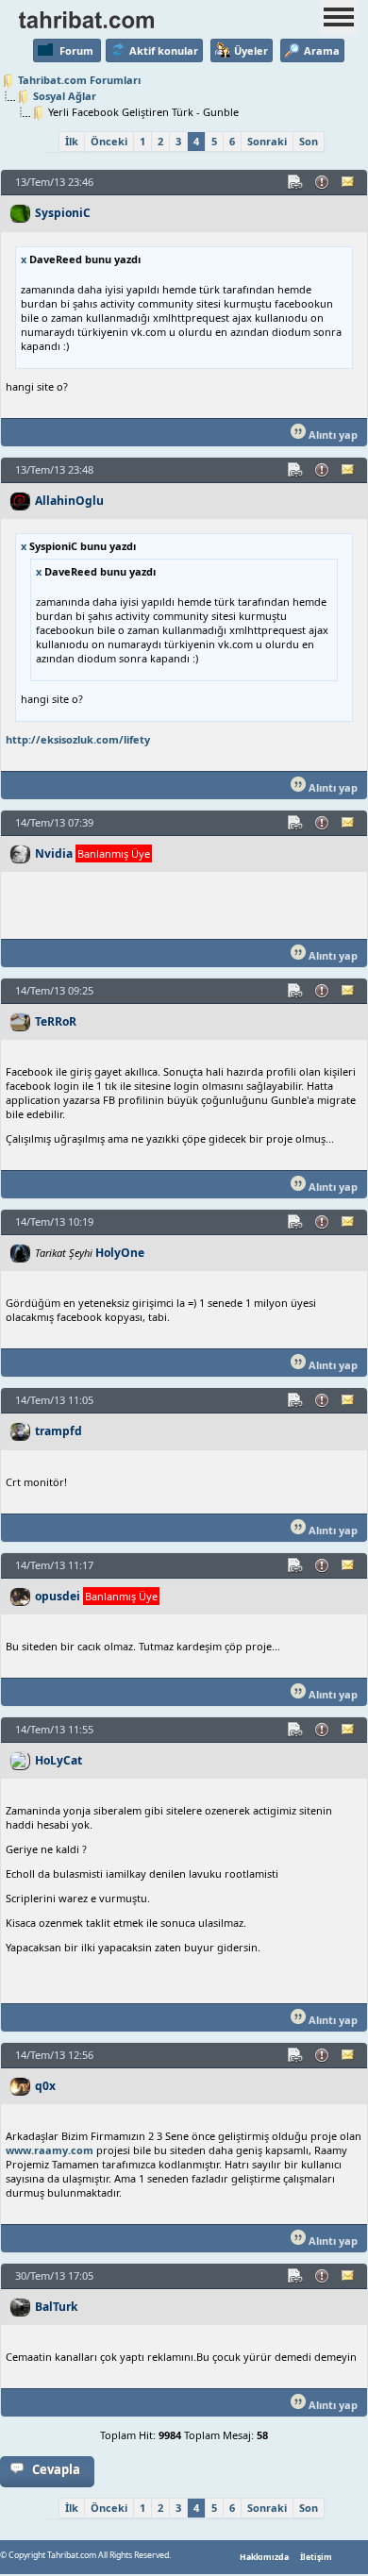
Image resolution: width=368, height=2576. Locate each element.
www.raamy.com (50, 2150)
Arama (322, 50)
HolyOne (120, 1253)
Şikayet (323, 182)
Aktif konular (164, 50)
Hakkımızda (264, 2557)
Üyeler (251, 50)
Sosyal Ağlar (65, 96)
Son (309, 141)
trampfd (59, 1431)
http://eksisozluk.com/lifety (78, 739)
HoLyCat (59, 1760)
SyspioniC (63, 213)
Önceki (109, 141)
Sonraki (267, 141)
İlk (72, 141)
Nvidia (54, 853)
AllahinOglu (69, 501)
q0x (45, 2086)
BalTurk (57, 2307)
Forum (76, 50)
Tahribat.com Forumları (79, 80)
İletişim (316, 2557)
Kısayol (296, 182)
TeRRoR (56, 1021)
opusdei (58, 1596)
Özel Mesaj (349, 182)
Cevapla (56, 2469)
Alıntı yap (332, 435)
